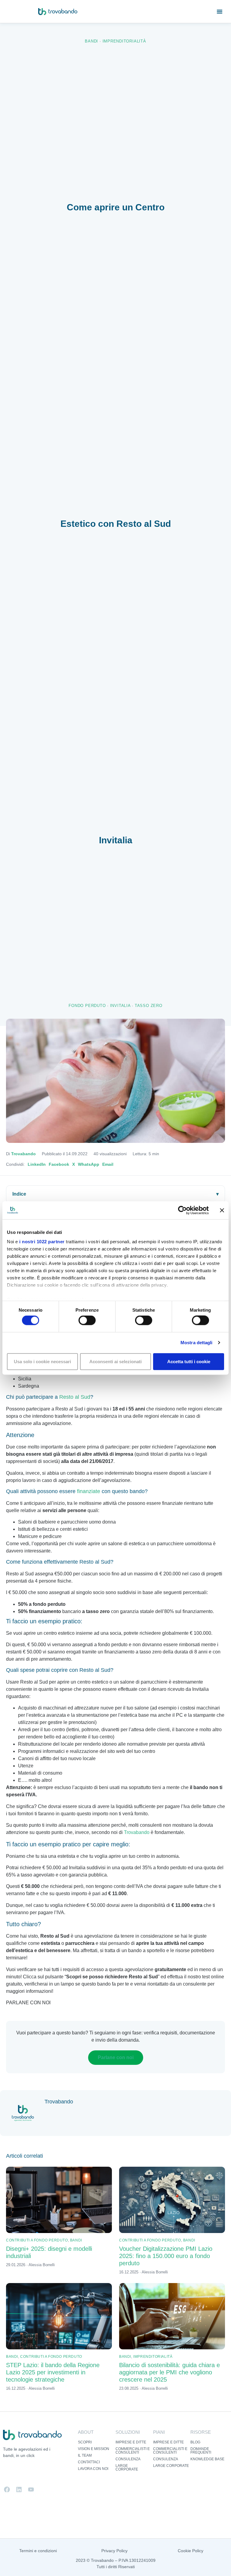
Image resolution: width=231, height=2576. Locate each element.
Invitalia (120, 1006)
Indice (19, 1194)
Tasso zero (149, 1006)
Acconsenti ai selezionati (115, 1361)
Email (108, 1164)
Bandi (91, 41)
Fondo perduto (87, 1006)
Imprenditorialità (124, 41)
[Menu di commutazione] (220, 11)
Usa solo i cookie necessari (42, 1361)
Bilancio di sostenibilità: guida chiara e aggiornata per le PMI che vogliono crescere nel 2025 (169, 2372)
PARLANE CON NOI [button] (28, 2003)
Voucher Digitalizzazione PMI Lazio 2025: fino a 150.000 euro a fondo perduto (166, 2256)
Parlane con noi (116, 2057)
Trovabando (23, 1154)
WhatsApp (89, 1164)
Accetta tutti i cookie (189, 1361)
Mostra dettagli (197, 1343)
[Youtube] (31, 2490)
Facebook (59, 1164)
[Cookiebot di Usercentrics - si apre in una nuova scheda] (182, 1210)
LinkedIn (37, 1164)
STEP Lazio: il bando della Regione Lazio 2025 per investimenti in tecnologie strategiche (53, 2372)
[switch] (87, 1320)
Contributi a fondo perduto (37, 2240)
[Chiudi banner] (222, 1210)
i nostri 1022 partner (42, 1242)
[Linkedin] (19, 2490)
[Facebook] (7, 2490)
